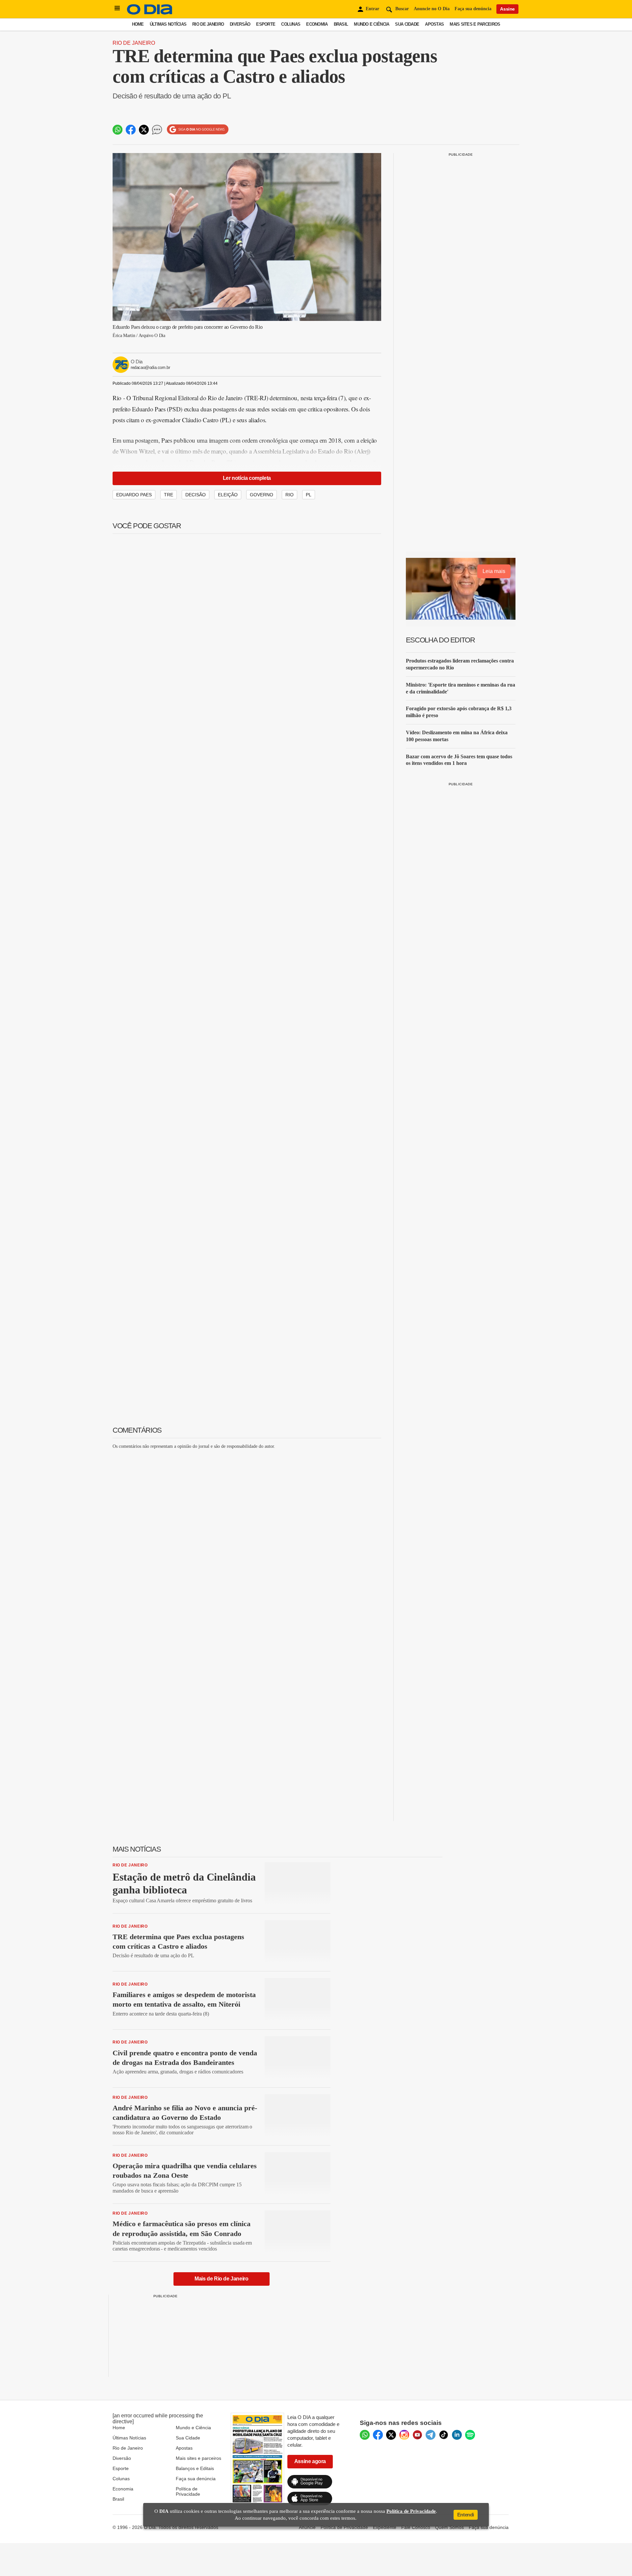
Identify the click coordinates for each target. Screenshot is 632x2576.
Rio (290, 495)
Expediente (385, 2527)
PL (309, 495)
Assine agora (310, 2461)
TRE (169, 495)
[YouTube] (417, 2435)
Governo (262, 495)
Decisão (196, 495)
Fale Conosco (416, 2527)
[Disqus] (247, 1537)
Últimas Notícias (168, 24)
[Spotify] (470, 2435)
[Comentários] (157, 130)
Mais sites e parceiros (198, 2458)
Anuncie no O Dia (432, 9)
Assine (507, 9)
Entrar (372, 9)
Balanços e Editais (195, 2468)
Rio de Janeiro (208, 24)
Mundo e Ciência (371, 24)
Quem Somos (449, 2527)
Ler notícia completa (247, 478)
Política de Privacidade (188, 2491)
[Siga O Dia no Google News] (198, 130)
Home (138, 24)
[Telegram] (431, 2435)
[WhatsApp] (365, 2435)
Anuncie (307, 2527)
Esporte (266, 24)
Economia (317, 24)
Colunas (291, 24)
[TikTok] (444, 2435)
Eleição (228, 495)
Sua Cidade (407, 24)
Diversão (240, 24)
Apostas (434, 24)
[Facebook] (378, 2435)
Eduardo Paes (134, 495)
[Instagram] (404, 2435)
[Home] (150, 13)
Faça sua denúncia (473, 9)
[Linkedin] (457, 2435)
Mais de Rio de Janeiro (221, 2279)
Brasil (341, 24)
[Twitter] (391, 2435)
